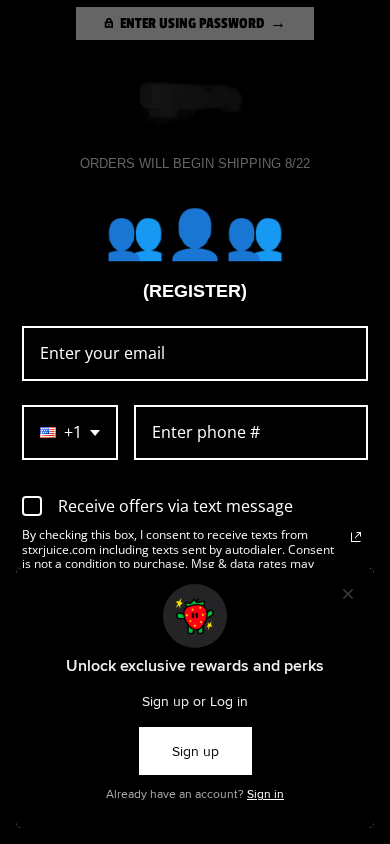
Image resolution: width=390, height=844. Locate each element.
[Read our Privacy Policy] (356, 537)
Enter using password (192, 23)
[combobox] (70, 432)
